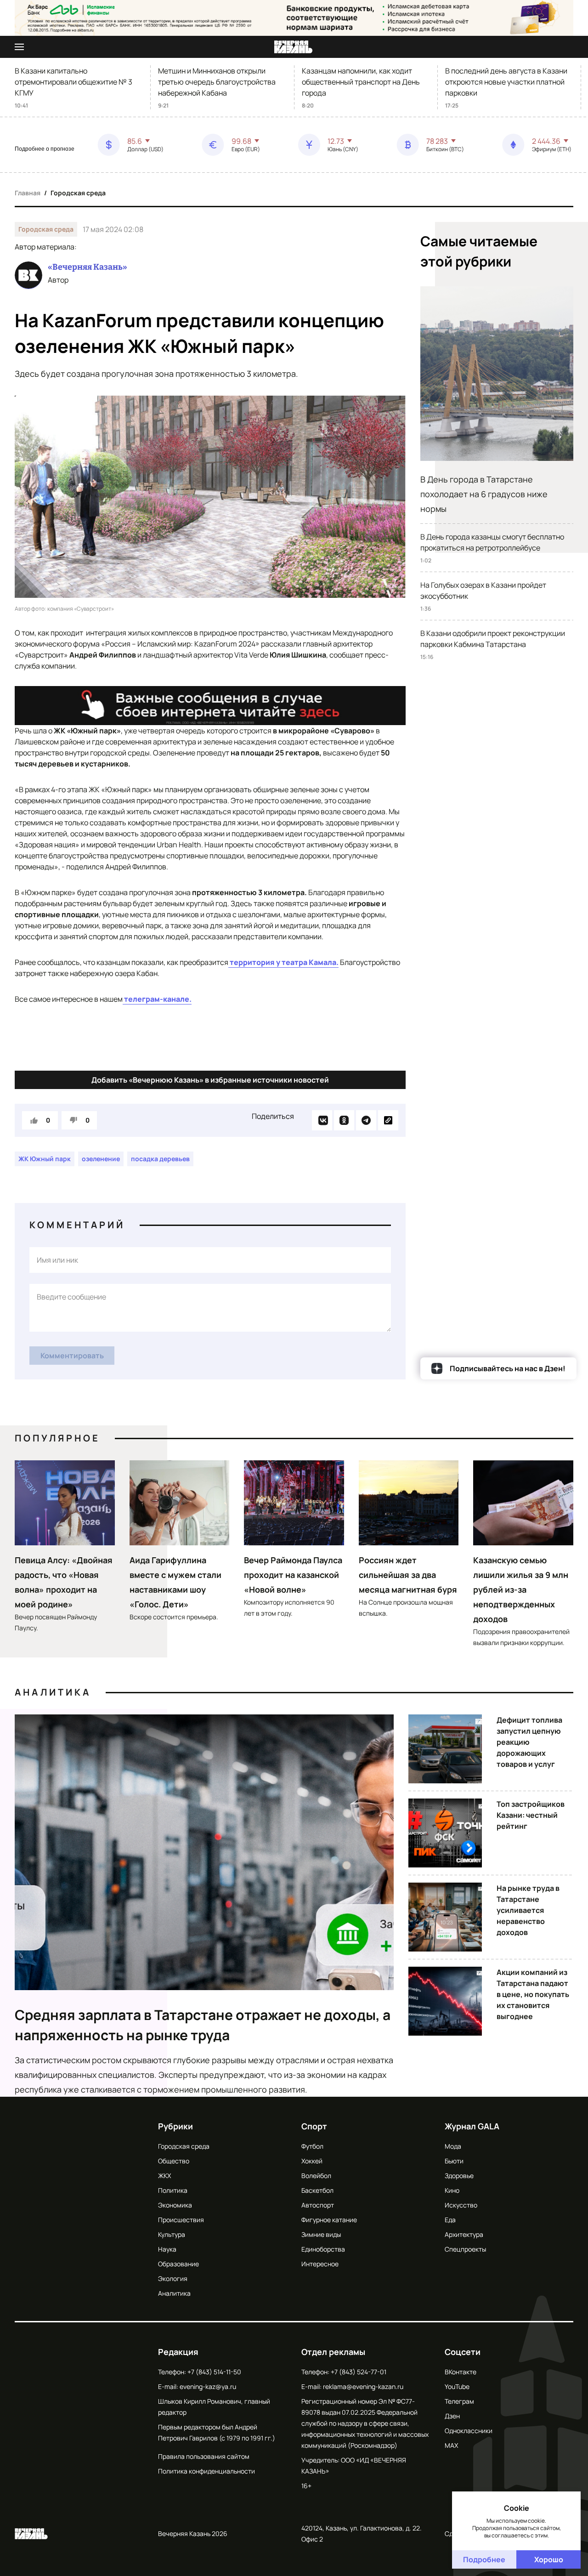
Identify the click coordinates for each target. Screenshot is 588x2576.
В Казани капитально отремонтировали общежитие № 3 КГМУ (73, 82)
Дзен (452, 2416)
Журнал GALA (472, 2126)
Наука (167, 2249)
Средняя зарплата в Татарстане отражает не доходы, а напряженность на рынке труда (203, 2025)
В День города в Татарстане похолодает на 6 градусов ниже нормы (484, 494)
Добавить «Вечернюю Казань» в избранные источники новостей (210, 1080)
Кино (452, 2190)
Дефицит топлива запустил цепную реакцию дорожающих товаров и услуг (529, 1742)
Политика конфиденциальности (206, 2471)
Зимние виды (321, 2234)
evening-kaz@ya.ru (208, 2386)
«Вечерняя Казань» (88, 267)
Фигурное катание (329, 2220)
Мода (453, 2146)
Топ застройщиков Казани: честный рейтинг (531, 1815)
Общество (174, 2161)
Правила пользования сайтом (204, 2456)
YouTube (457, 2386)
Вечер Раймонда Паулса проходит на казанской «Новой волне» (293, 1575)
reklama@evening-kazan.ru (363, 2386)
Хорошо (549, 2559)
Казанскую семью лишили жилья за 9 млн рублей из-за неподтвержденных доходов (521, 1589)
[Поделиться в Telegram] (366, 1120)
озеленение (101, 1159)
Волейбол (316, 2176)
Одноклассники (469, 2431)
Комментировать (72, 1356)
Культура (172, 2234)
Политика (173, 2190)
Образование (178, 2264)
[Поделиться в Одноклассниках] (344, 1120)
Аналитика (53, 1692)
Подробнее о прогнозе (45, 149)
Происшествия (181, 2220)
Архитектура (464, 2234)
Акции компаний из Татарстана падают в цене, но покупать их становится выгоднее (533, 1994)
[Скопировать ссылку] (388, 1120)
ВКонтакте (461, 2372)
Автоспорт (318, 2205)
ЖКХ (164, 2176)
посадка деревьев (160, 1159)
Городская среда (78, 193)
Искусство (461, 2205)
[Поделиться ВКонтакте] (322, 1120)
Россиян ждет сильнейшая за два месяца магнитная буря (408, 1575)
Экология (173, 2278)
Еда (450, 2220)
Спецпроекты (465, 2249)
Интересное (320, 2264)
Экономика (175, 2205)
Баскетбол (317, 2190)
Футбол (312, 2146)
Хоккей (312, 2161)
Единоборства (323, 2249)
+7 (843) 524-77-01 (359, 2372)
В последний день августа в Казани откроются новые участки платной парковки (506, 82)
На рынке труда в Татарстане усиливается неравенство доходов (528, 1910)
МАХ (451, 2445)
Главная (28, 193)
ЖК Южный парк (45, 1159)
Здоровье (459, 2176)
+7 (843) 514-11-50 (214, 2372)
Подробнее (484, 2559)
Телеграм (459, 2401)
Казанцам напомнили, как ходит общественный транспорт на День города (361, 82)
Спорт (314, 2126)
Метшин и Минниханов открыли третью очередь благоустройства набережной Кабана (217, 82)
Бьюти (454, 2161)
